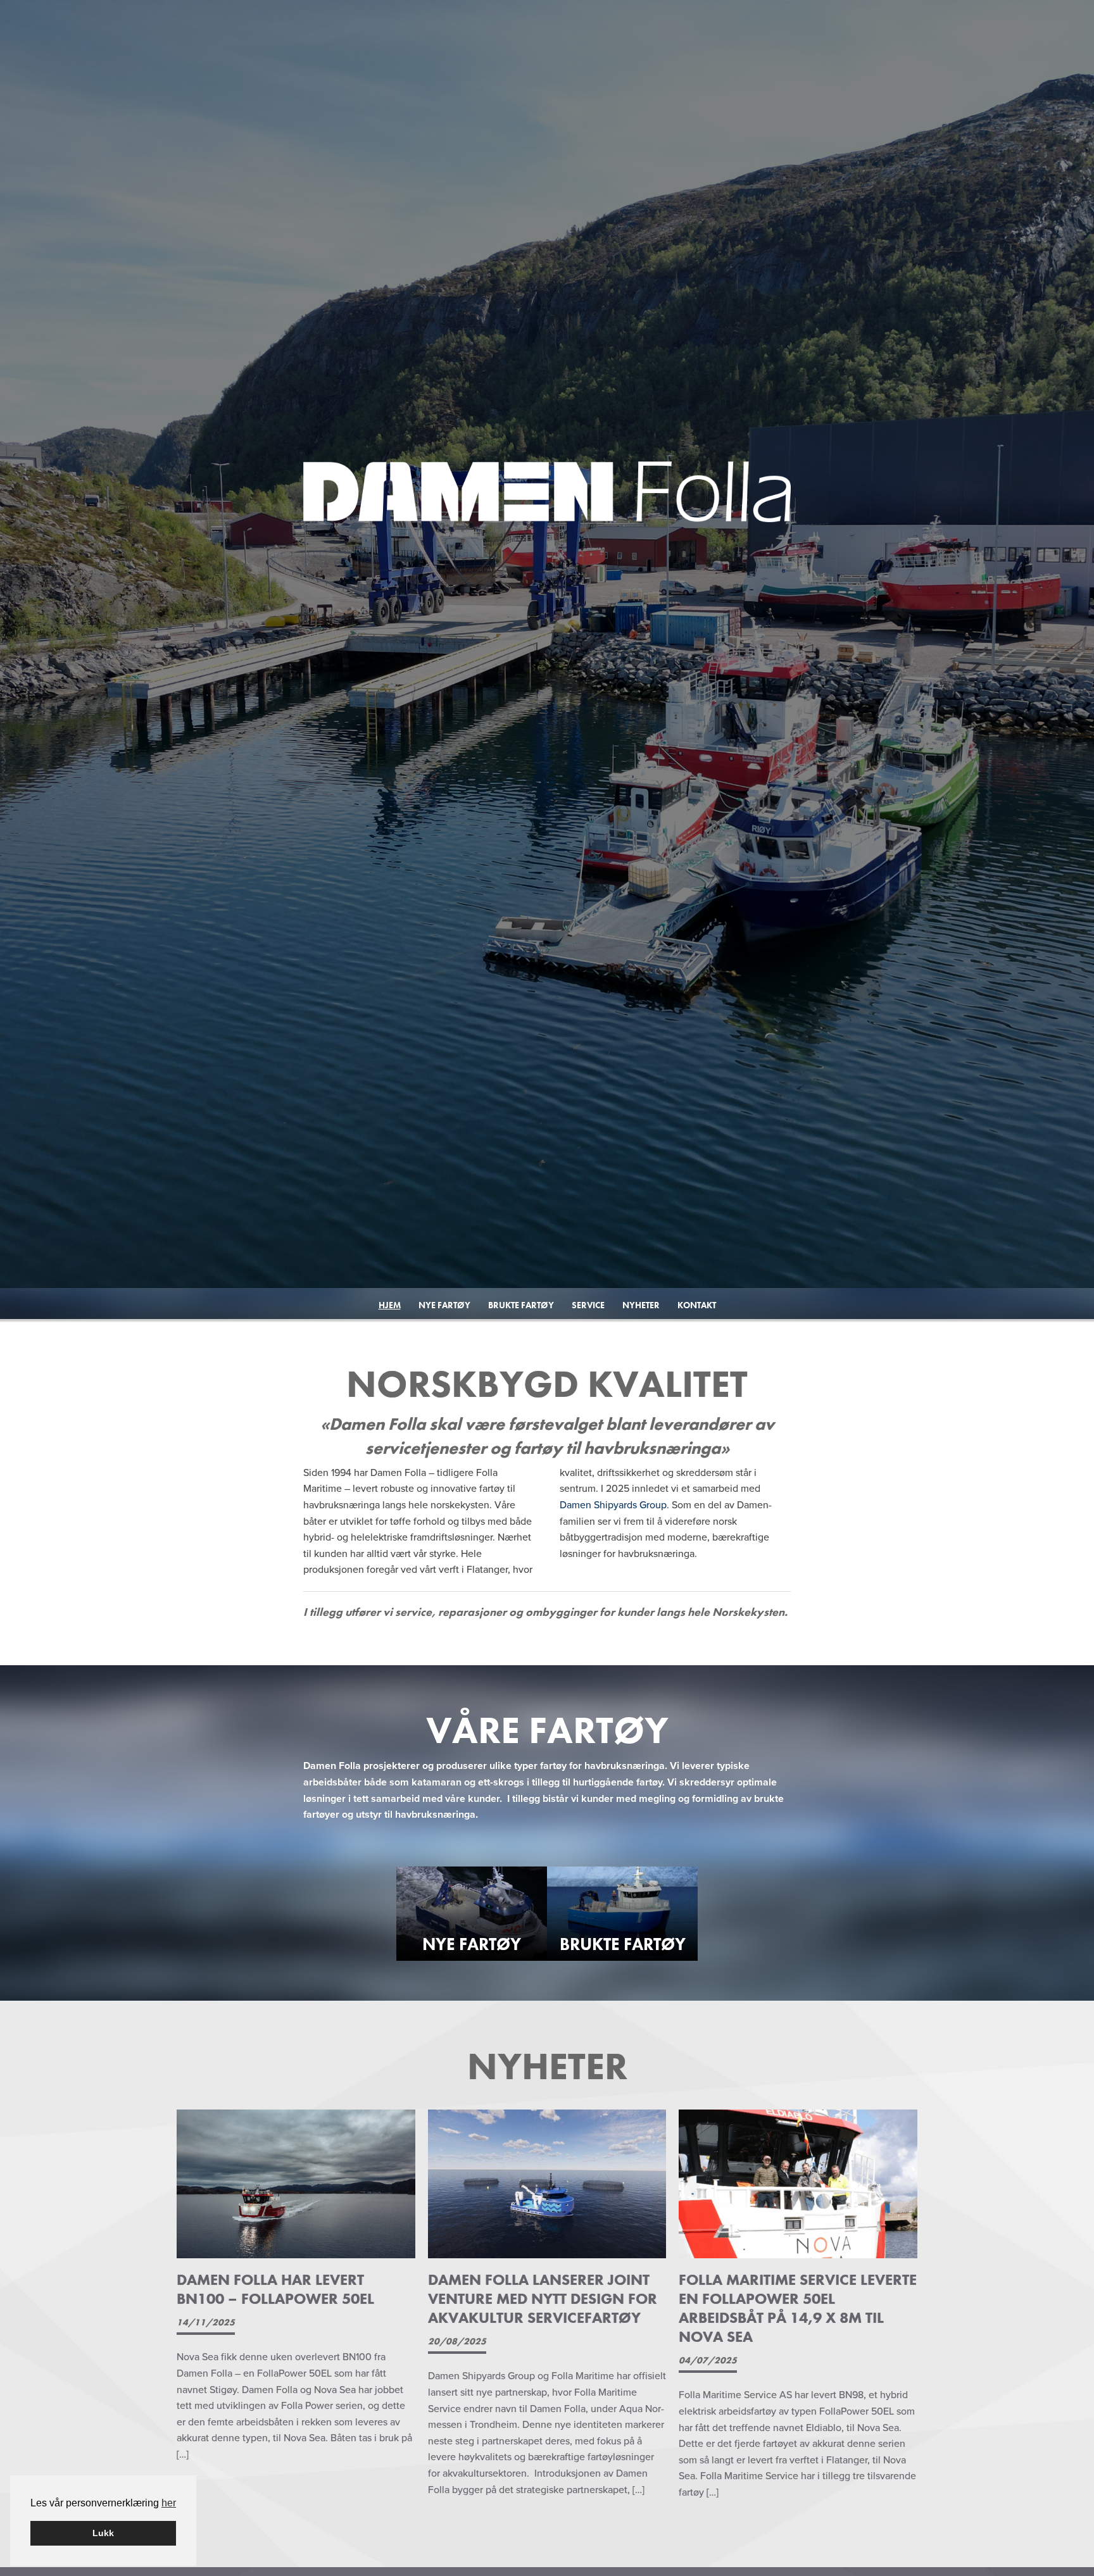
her (169, 2503)
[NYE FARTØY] (472, 1913)
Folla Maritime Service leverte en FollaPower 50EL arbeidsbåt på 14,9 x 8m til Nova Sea (798, 2308)
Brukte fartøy (521, 1305)
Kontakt (697, 1305)
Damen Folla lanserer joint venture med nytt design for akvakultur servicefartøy (543, 2298)
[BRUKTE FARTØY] (622, 1913)
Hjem (390, 1305)
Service (588, 1305)
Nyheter (641, 1305)
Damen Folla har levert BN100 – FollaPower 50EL (275, 2289)
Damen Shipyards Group (613, 1505)
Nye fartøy (444, 1305)
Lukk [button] (103, 2533)
